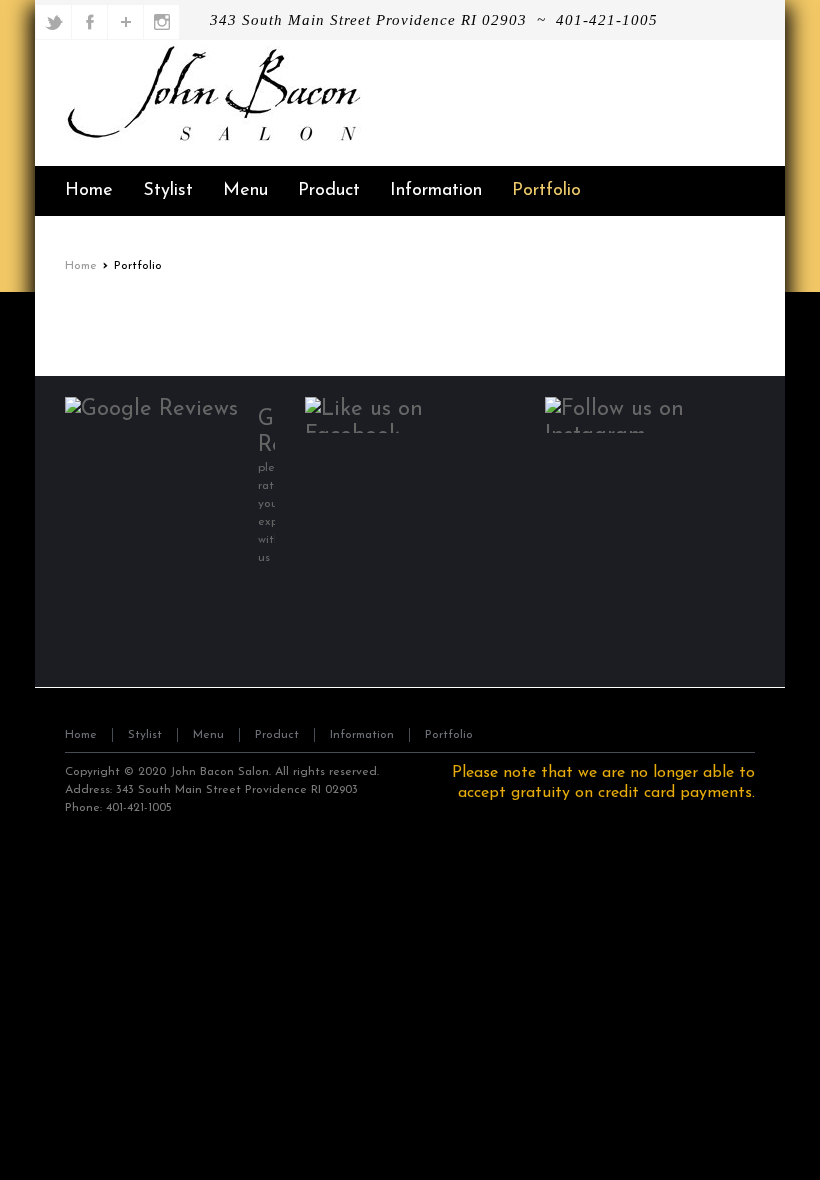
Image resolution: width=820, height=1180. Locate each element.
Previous (85, 316)
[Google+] (126, 22)
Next (735, 316)
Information (362, 735)
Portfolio (449, 735)
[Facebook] (90, 22)
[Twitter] (54, 22)
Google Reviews (266, 432)
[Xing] (162, 22)
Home (81, 266)
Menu (208, 735)
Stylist (145, 735)
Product (277, 735)
